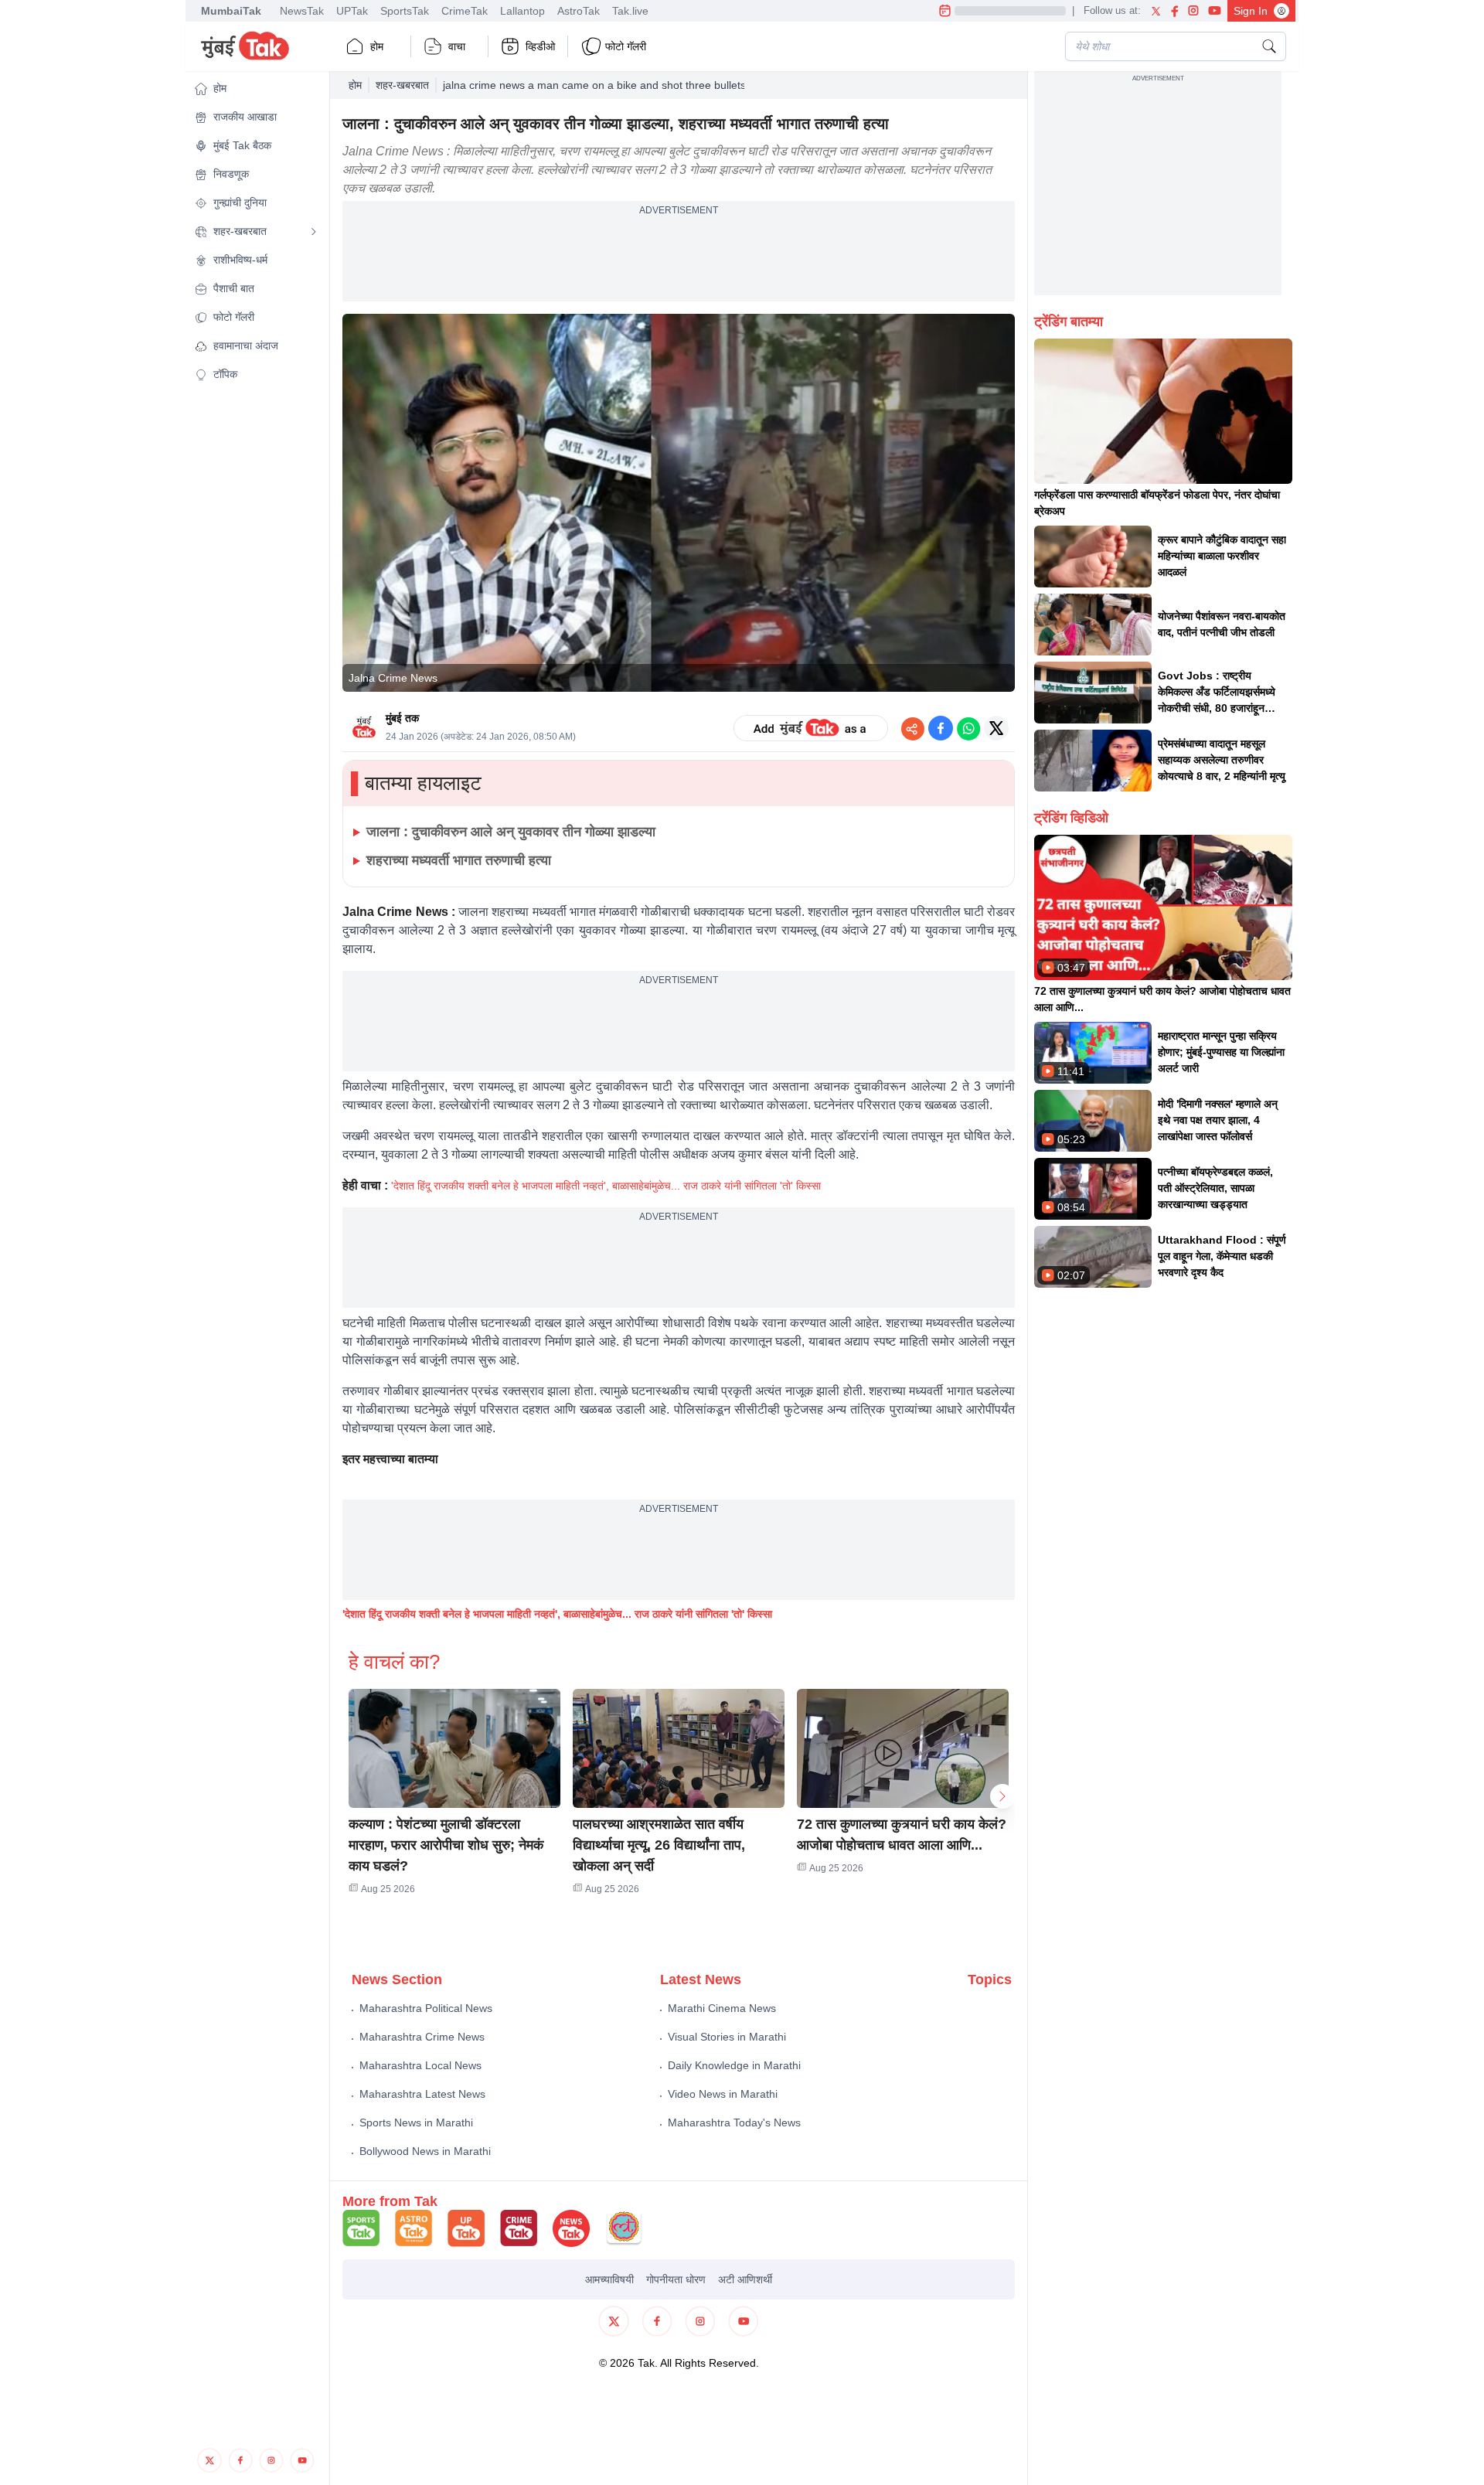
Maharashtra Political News (426, 2008)
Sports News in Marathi (416, 2122)
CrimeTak (465, 11)
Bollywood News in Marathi (425, 2151)
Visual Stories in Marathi (727, 2037)
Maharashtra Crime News (422, 2037)
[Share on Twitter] (996, 728)
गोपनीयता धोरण (676, 2279)
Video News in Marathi (723, 2094)
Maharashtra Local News (420, 2065)
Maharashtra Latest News (422, 2094)
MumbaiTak (231, 11)
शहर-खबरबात (402, 85)
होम (377, 46)
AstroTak (579, 11)
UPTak (352, 11)
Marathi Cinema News (722, 2008)
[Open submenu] (314, 232)
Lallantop (522, 11)
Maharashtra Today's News (734, 2122)
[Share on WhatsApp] (968, 728)
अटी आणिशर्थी (745, 2279)
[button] (256, 89)
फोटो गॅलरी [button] (626, 46)
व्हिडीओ (540, 46)
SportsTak (405, 11)
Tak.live (630, 11)
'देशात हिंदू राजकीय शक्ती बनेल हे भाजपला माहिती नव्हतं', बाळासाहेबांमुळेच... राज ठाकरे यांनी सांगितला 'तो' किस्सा (606, 1186)
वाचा (457, 46)
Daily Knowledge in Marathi (734, 2065)
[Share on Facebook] (941, 728)
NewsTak (302, 11)
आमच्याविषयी (609, 2279)
